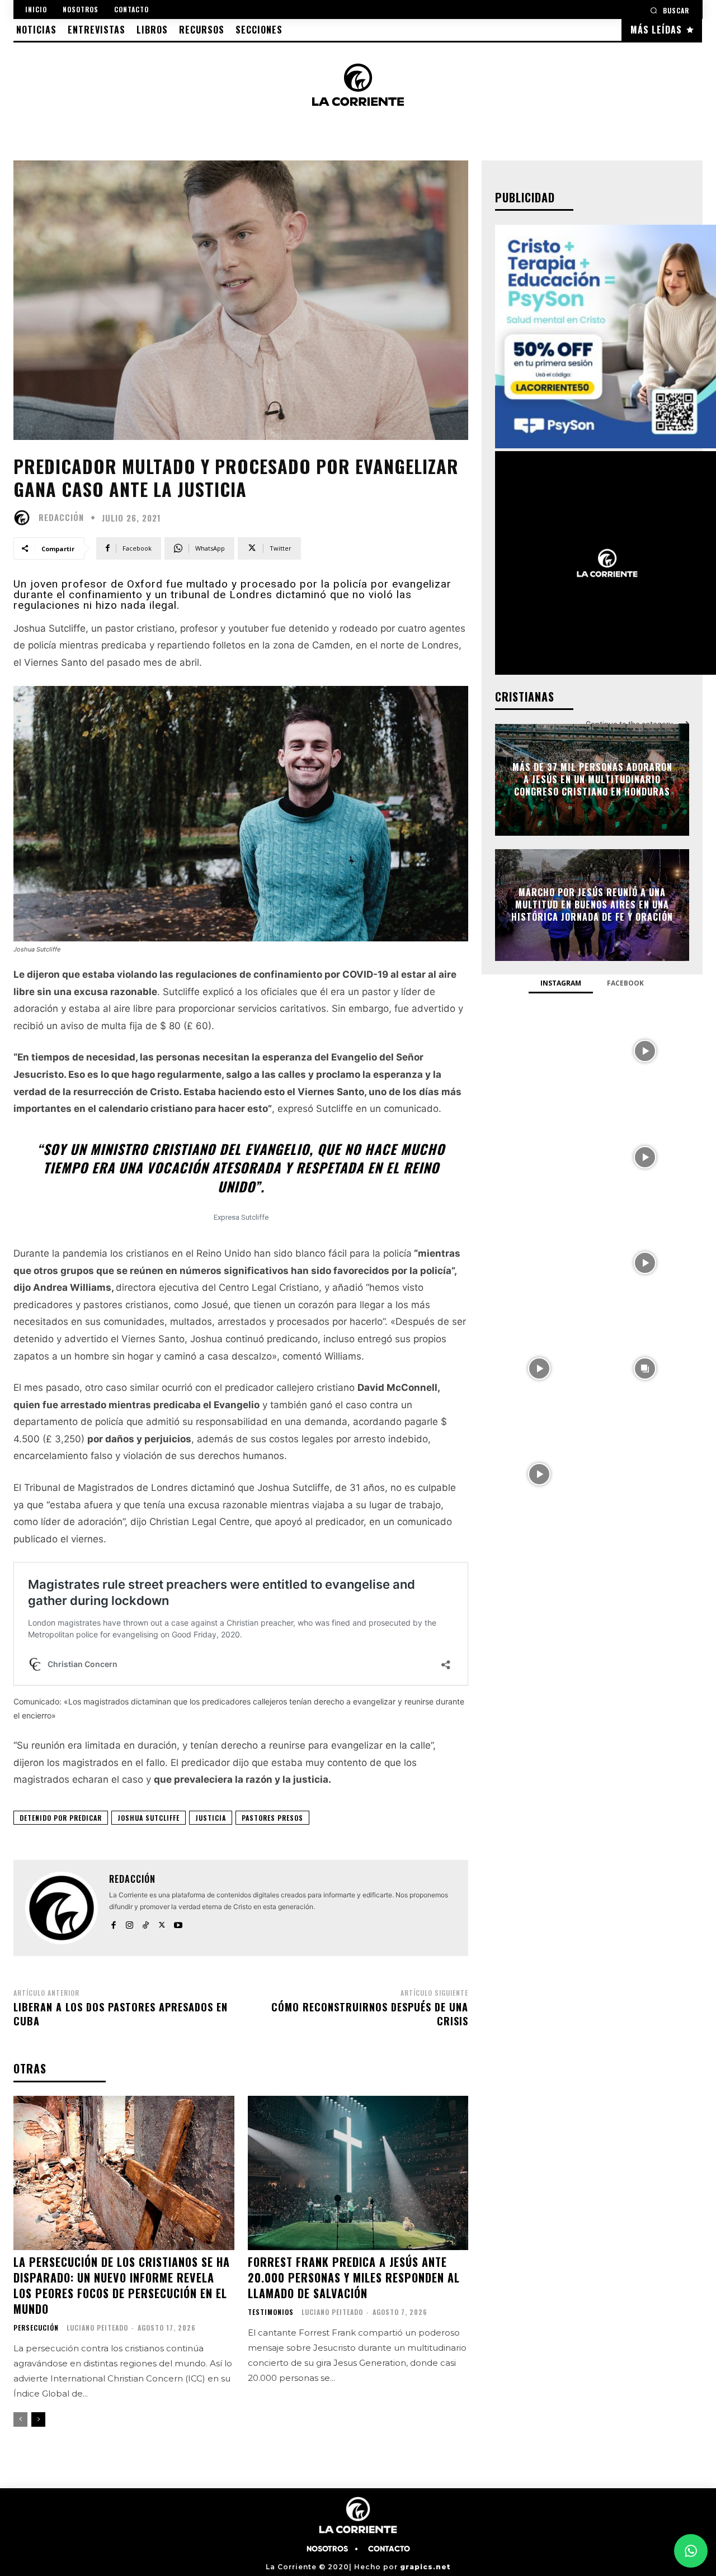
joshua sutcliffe (149, 1818)
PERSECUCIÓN (36, 2328)
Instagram (561, 983)
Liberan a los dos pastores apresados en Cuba (121, 2014)
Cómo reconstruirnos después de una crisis (370, 2014)
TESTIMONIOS (271, 2312)
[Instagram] (129, 1923)
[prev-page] (20, 2419)
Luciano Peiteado (97, 2328)
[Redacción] (25, 518)
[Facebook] (113, 1923)
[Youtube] (178, 1923)
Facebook (625, 983)
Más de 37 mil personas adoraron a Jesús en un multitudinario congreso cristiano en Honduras (592, 780)
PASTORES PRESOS (272, 1818)
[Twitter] (162, 1923)
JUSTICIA (211, 1818)
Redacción (61, 517)
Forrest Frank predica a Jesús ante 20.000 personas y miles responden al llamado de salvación (354, 2277)
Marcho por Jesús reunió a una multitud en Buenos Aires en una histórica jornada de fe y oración (592, 905)
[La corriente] (358, 84)
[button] (670, 10)
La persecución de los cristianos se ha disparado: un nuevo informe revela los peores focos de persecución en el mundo (122, 2285)
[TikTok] (146, 1923)
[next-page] (38, 2419)
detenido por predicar (61, 1818)
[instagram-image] (539, 1050)
